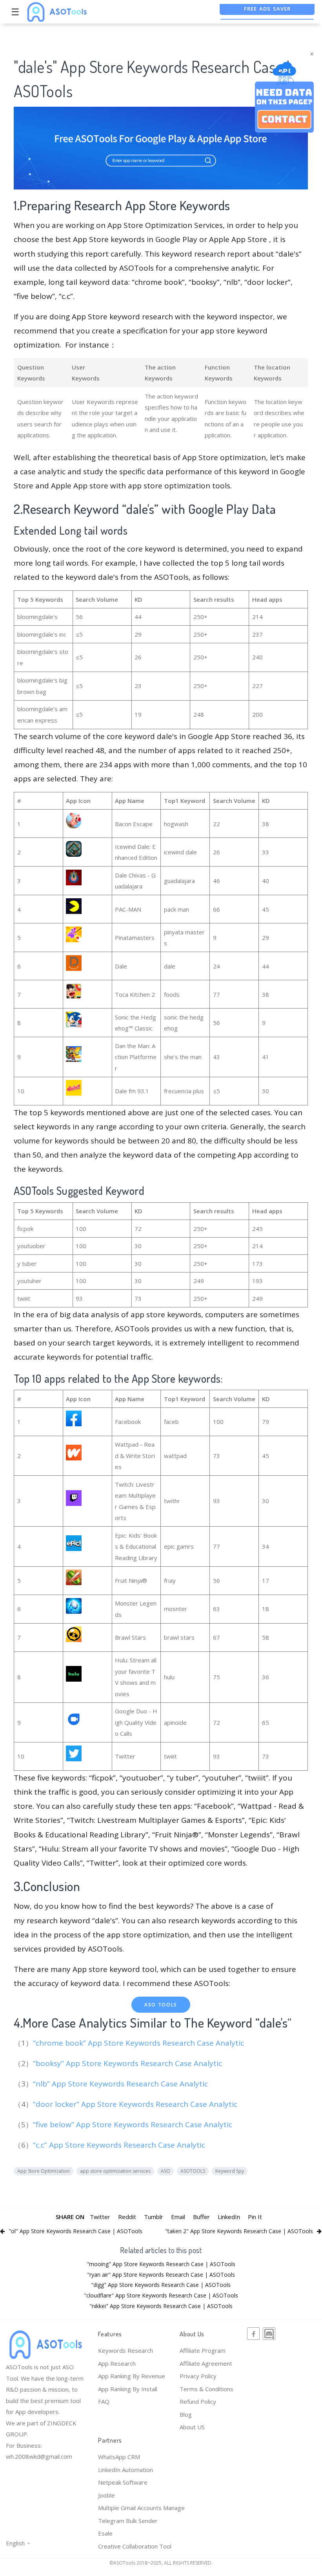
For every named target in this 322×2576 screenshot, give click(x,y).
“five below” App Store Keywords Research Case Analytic (134, 2125)
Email (178, 2217)
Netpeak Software (123, 2482)
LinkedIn (229, 2217)
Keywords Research (126, 2350)
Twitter (100, 2217)
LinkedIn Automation (126, 2470)
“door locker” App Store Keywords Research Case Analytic (136, 2104)
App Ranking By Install (128, 2389)
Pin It (255, 2217)
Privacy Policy (198, 2376)
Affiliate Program (203, 2350)
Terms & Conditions (206, 2389)
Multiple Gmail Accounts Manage (141, 2508)
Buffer (201, 2217)
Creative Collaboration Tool (135, 2546)
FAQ (104, 2401)
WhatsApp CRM (119, 2457)
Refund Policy (198, 2401)
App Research (117, 2363)
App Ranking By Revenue (132, 2376)
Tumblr (154, 2217)
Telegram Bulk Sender (128, 2521)
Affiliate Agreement (206, 2363)
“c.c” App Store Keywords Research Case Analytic (120, 2145)
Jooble (106, 2495)
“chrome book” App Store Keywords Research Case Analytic (139, 2043)
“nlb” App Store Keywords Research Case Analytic (121, 2084)
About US (192, 2427)
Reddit (127, 2217)
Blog (186, 2414)
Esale (105, 2533)
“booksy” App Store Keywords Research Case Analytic (128, 2063)
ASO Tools (161, 2005)
